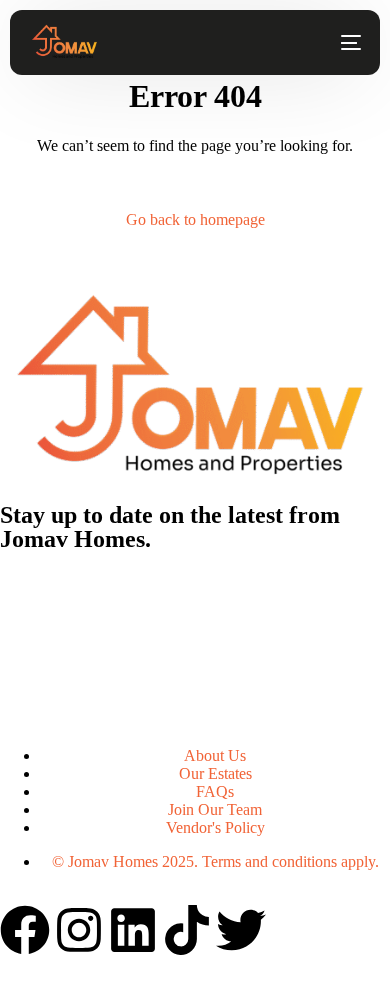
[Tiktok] (187, 930)
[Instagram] (79, 930)
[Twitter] (241, 930)
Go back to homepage (195, 219)
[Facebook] (25, 930)
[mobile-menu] (341, 43)
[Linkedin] (133, 930)
